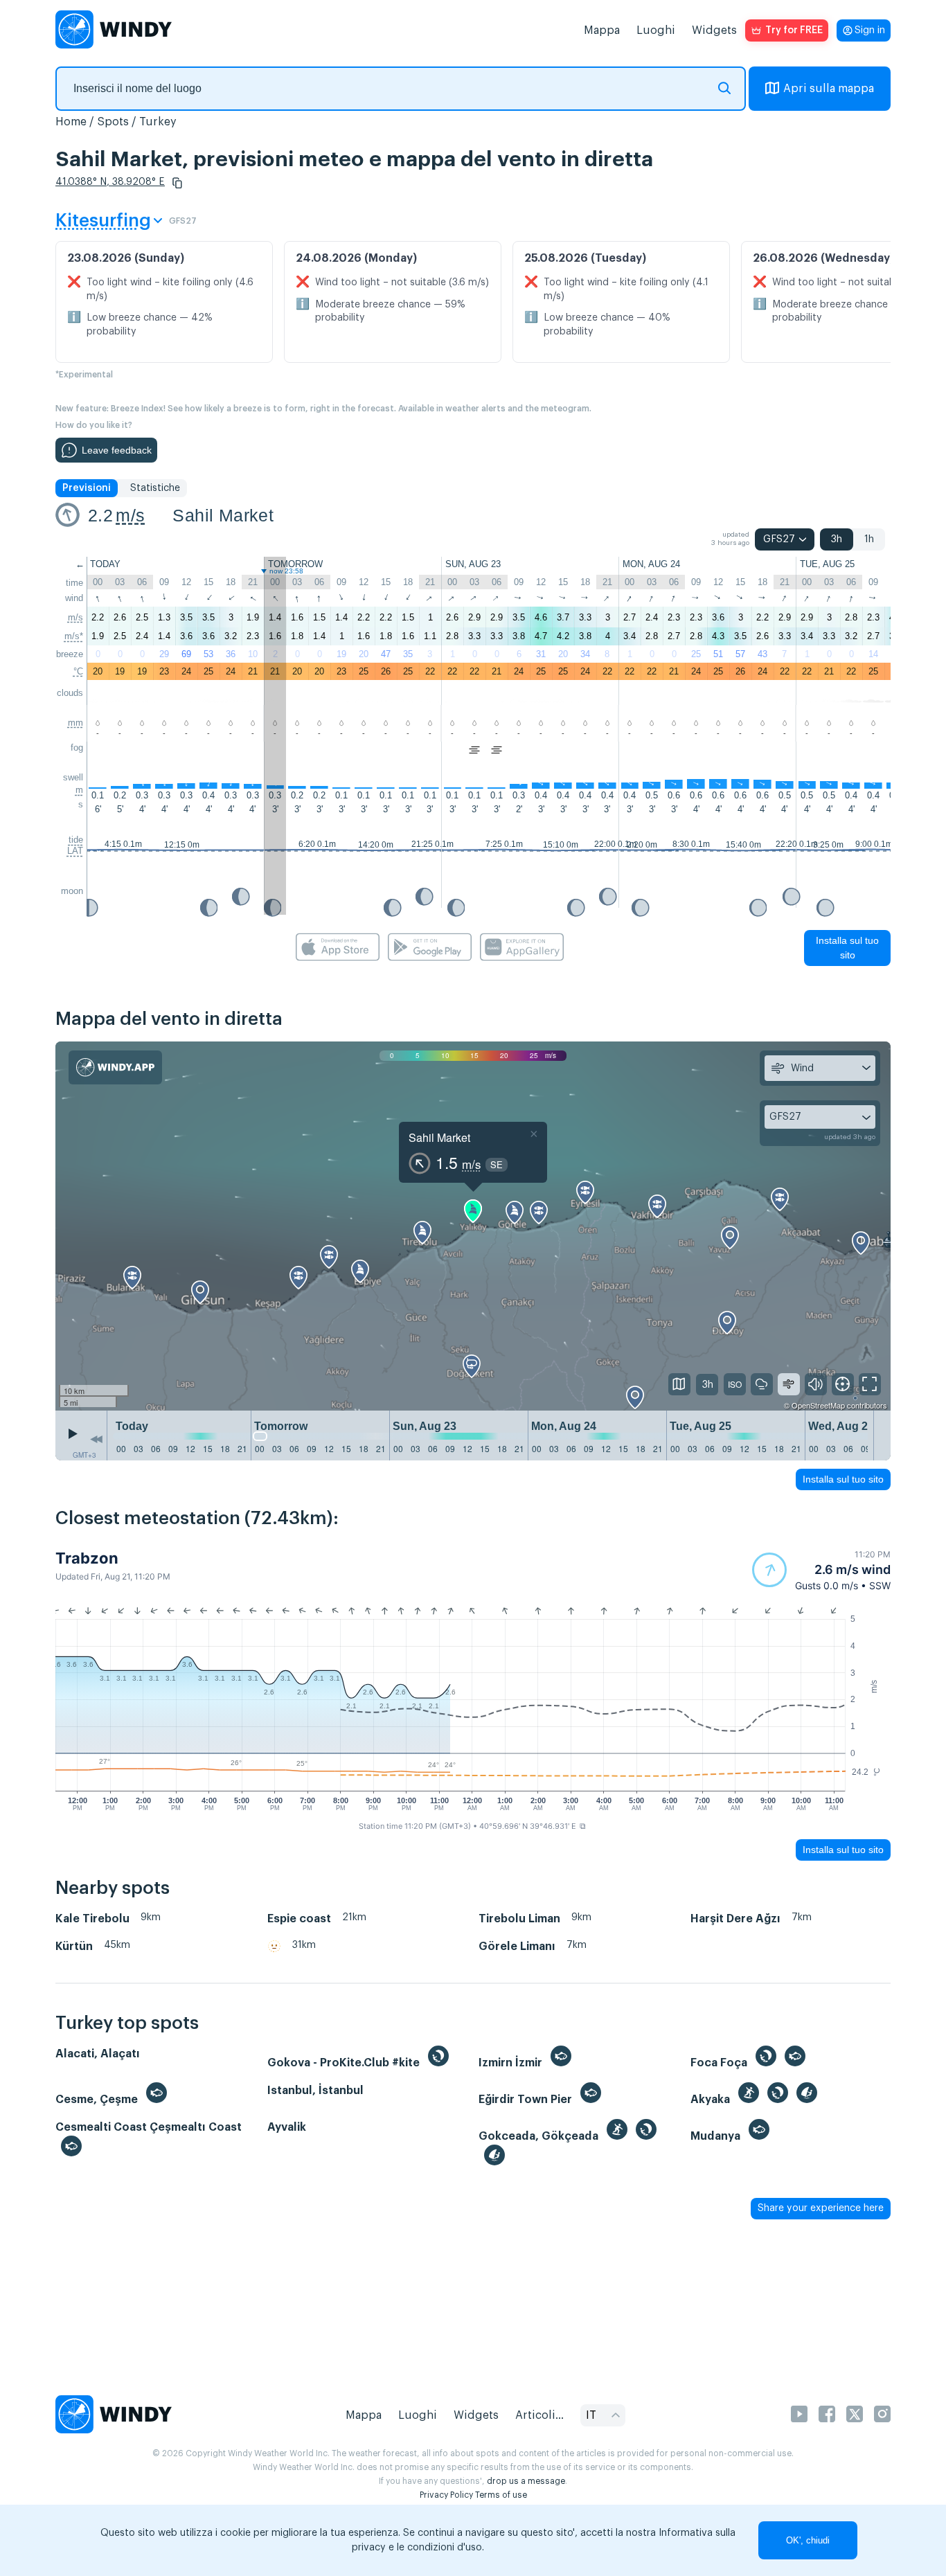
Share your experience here (821, 2208)
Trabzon (87, 1558)
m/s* (74, 636)
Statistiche (155, 488)
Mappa (602, 30)
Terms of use (501, 2495)
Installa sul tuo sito (847, 948)
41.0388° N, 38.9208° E (110, 182)
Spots (113, 122)
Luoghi (656, 30)
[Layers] (679, 1384)
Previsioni (87, 488)
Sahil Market (223, 515)
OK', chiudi (808, 2540)
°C (78, 671)
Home (71, 122)
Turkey (158, 122)
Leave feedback (117, 450)
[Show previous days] (96, 1439)
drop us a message (526, 2481)
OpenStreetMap (818, 1405)
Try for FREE (794, 30)
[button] (177, 183)
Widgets (714, 30)
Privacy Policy (446, 2495)
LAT (75, 851)
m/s (130, 515)
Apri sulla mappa (829, 89)
